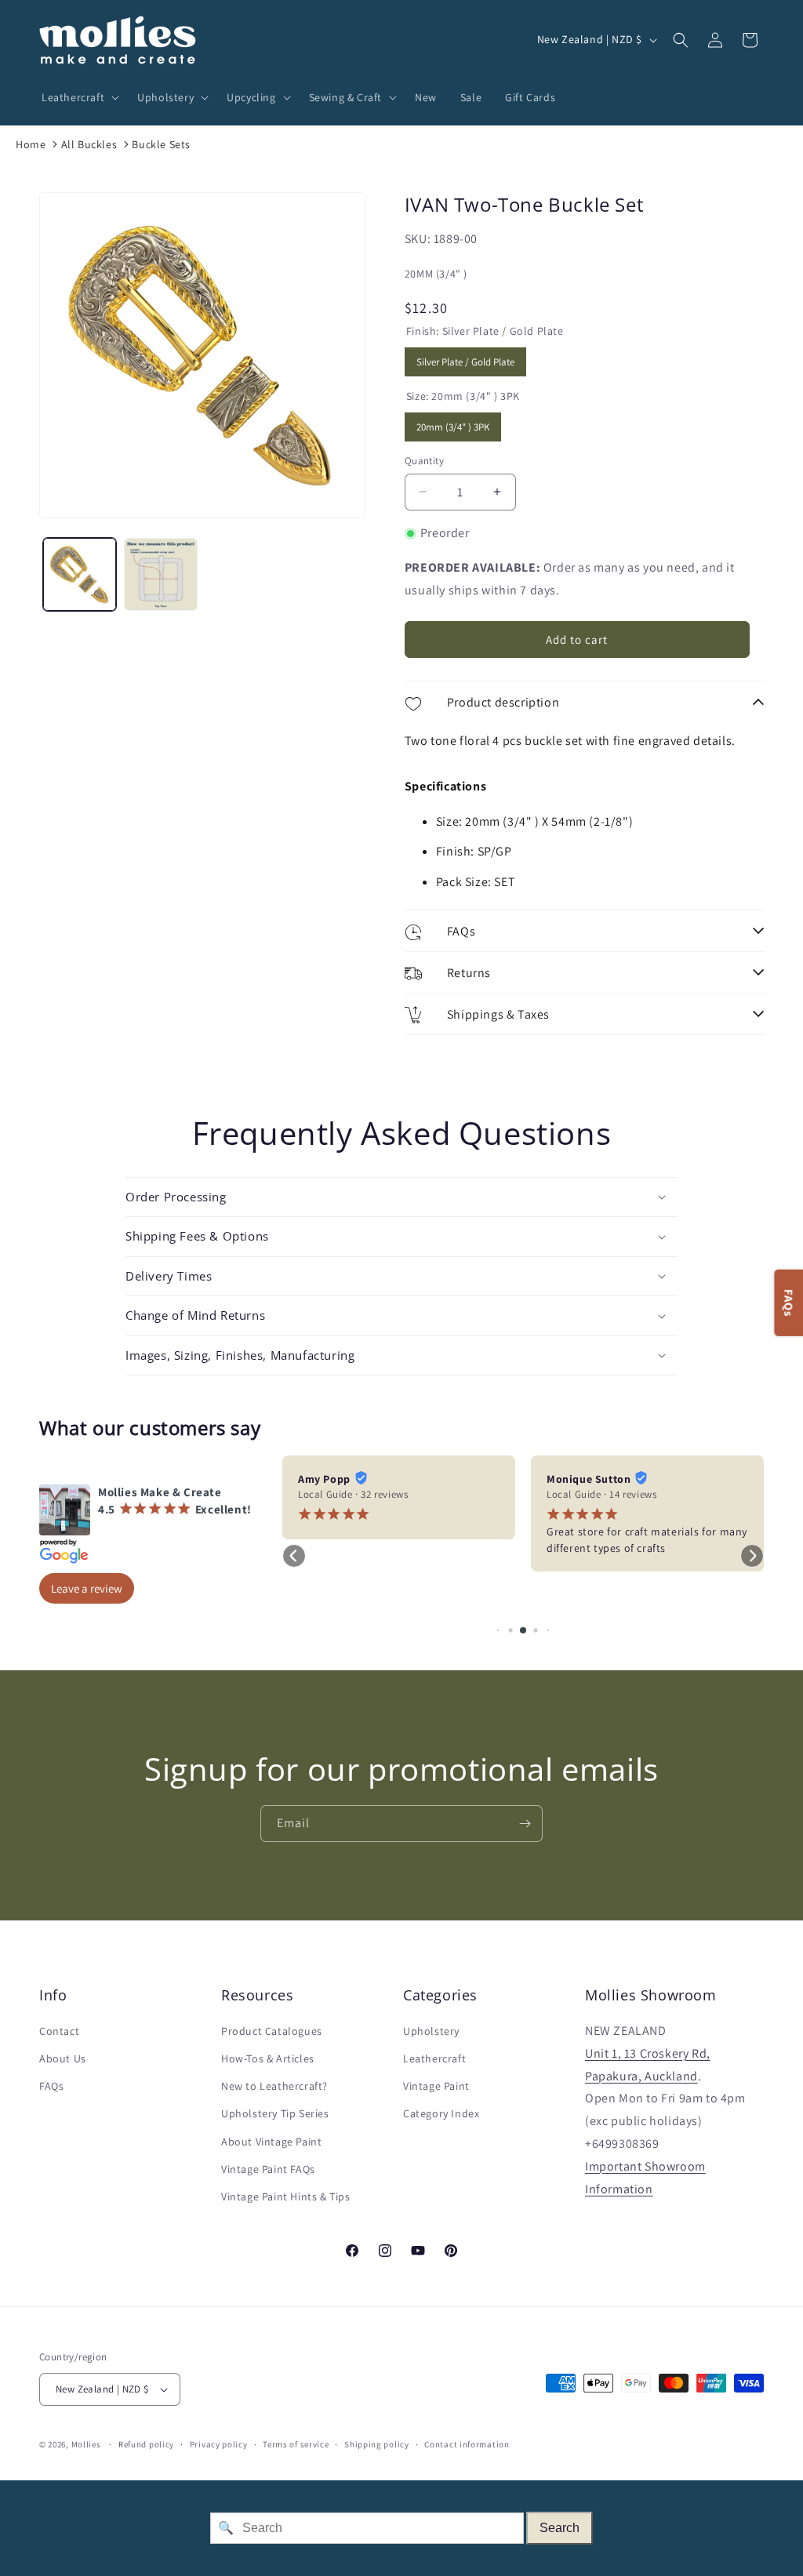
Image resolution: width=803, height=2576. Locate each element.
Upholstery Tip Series (275, 2113)
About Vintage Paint (271, 2142)
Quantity (424, 461)
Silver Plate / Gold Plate (465, 358)
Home (31, 144)
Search (560, 2528)
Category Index (441, 2113)
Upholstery (431, 2031)
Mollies (86, 2444)
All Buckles (89, 144)
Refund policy (146, 2444)
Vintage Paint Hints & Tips (286, 2196)
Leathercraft (434, 2058)
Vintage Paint (436, 2086)
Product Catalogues (272, 2031)
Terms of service (296, 2444)
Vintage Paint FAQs (268, 2169)
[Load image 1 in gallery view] (80, 574)
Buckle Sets (161, 144)
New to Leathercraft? (274, 2086)
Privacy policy (219, 2444)
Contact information (467, 2444)
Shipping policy (377, 2444)
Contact (59, 2031)
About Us (63, 2058)
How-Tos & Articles (268, 2058)
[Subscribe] (525, 1824)
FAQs (51, 2086)
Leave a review (87, 1588)
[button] (78, 97)
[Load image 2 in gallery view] (160, 574)
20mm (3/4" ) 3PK (453, 423)
